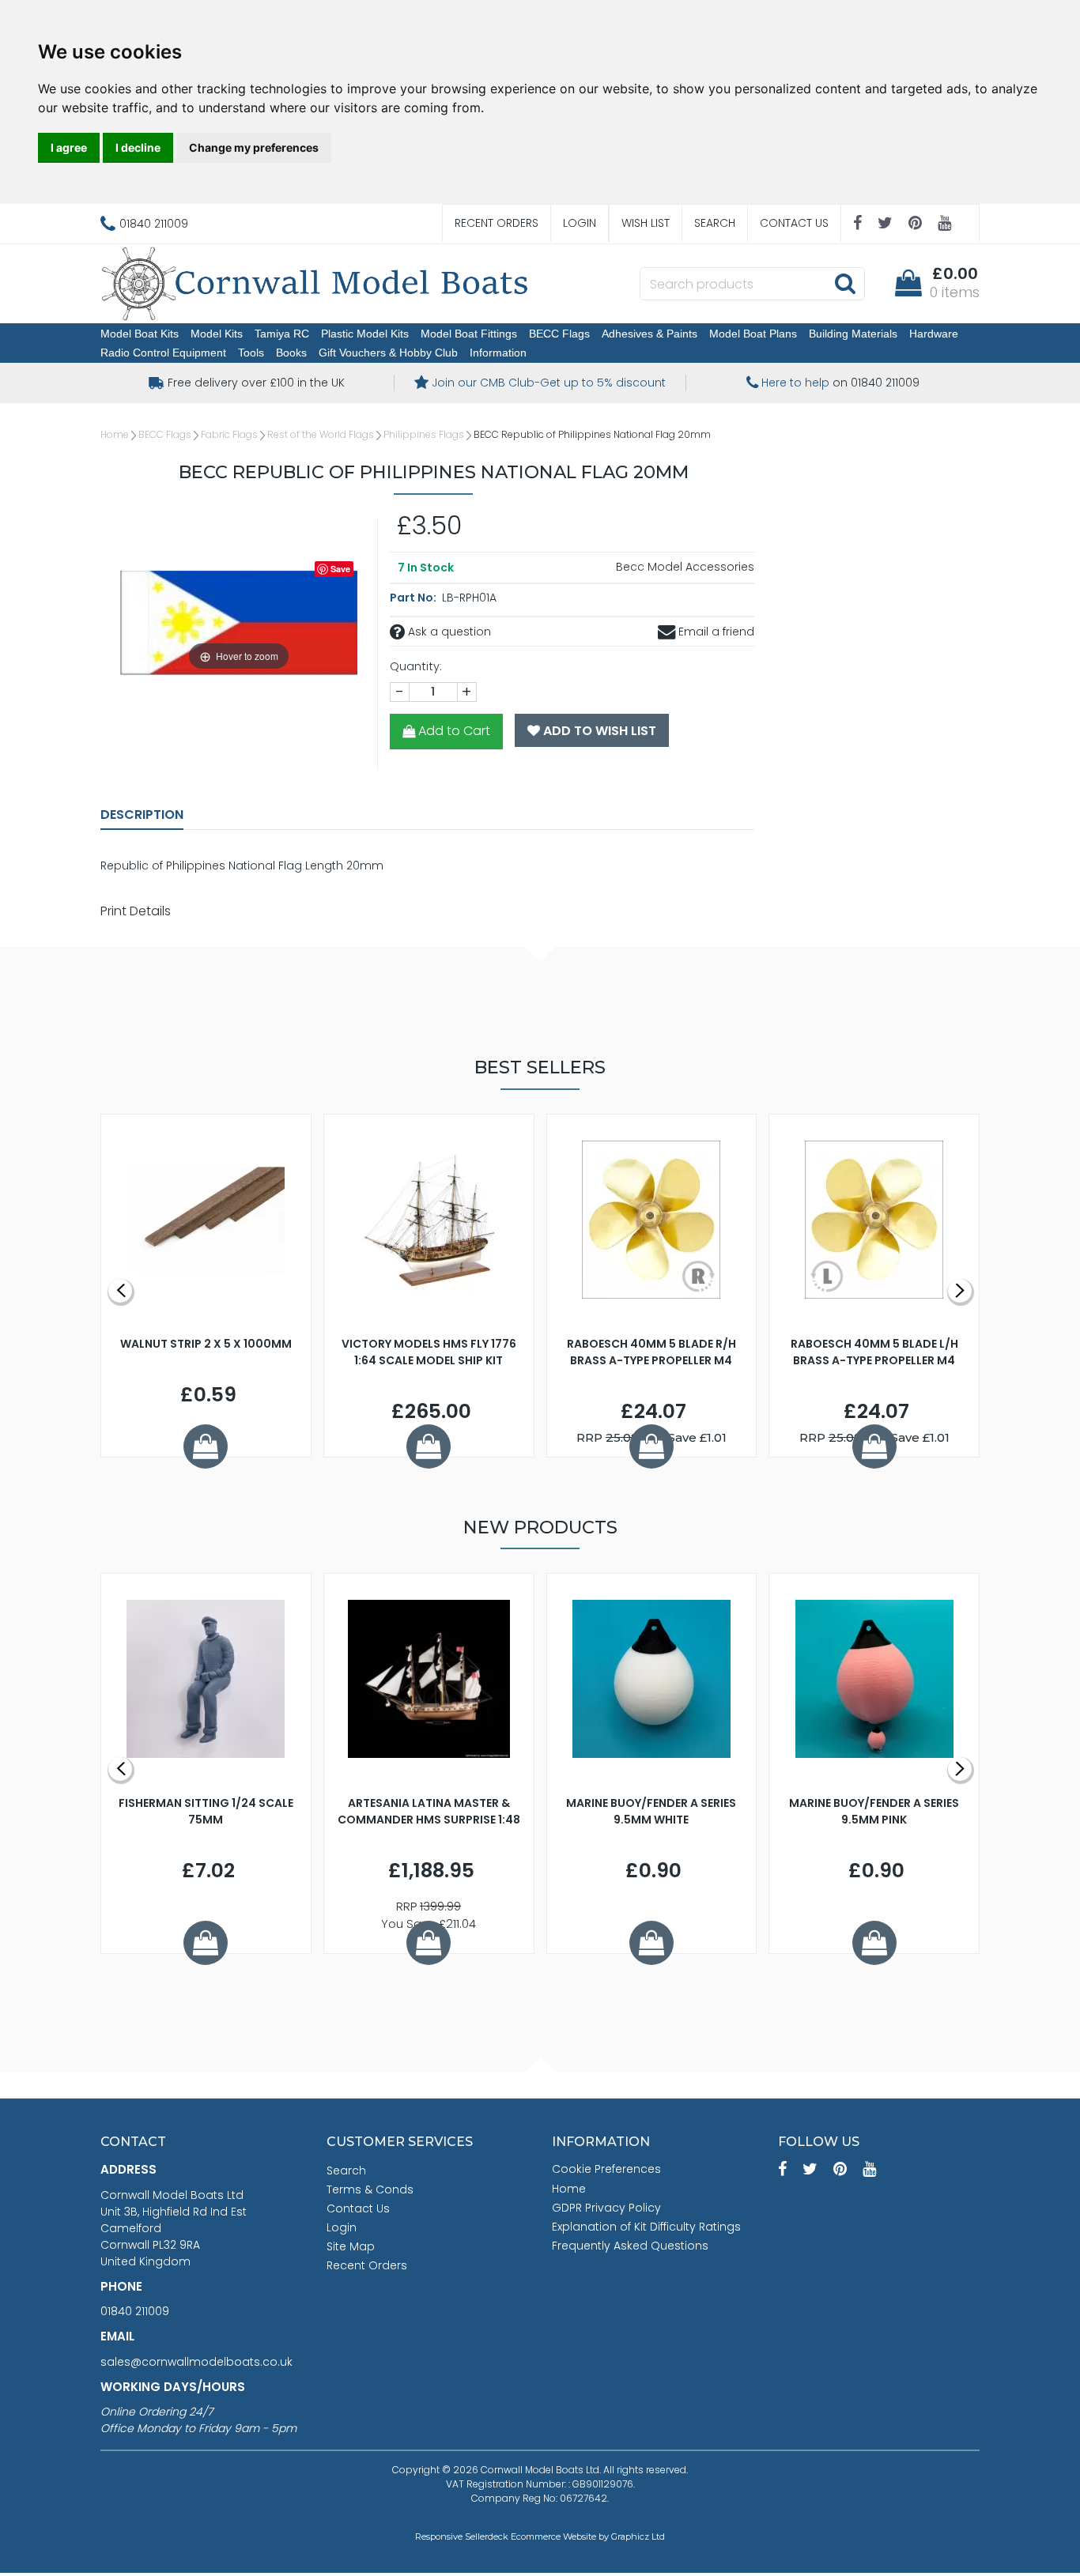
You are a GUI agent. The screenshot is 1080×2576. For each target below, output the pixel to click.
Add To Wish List (598, 731)
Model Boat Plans (753, 334)
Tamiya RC (282, 334)
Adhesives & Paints (650, 334)
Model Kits (217, 334)
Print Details (136, 911)
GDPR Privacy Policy (606, 2208)
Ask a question (448, 632)
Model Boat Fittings (469, 334)
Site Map (351, 2246)
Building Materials (853, 334)
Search (715, 223)
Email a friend (715, 632)
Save (340, 569)
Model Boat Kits (140, 334)
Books (291, 353)
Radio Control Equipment (163, 353)
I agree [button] (69, 147)
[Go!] (845, 283)
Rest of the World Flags (321, 434)
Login (580, 223)
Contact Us (794, 223)
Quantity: (416, 666)
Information (498, 353)
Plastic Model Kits (365, 334)
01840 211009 (135, 2311)
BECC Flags (559, 334)
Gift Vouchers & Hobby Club (388, 353)
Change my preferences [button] (254, 147)
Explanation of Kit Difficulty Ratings (646, 2227)
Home (115, 434)
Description (142, 815)
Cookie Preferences (606, 2169)
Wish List (646, 223)
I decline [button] (138, 147)
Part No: (414, 598)
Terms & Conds (370, 2189)
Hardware (934, 334)
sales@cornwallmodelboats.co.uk (196, 2362)
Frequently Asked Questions (630, 2246)
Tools (251, 353)
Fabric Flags (229, 434)
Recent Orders (497, 223)
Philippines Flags (424, 434)
